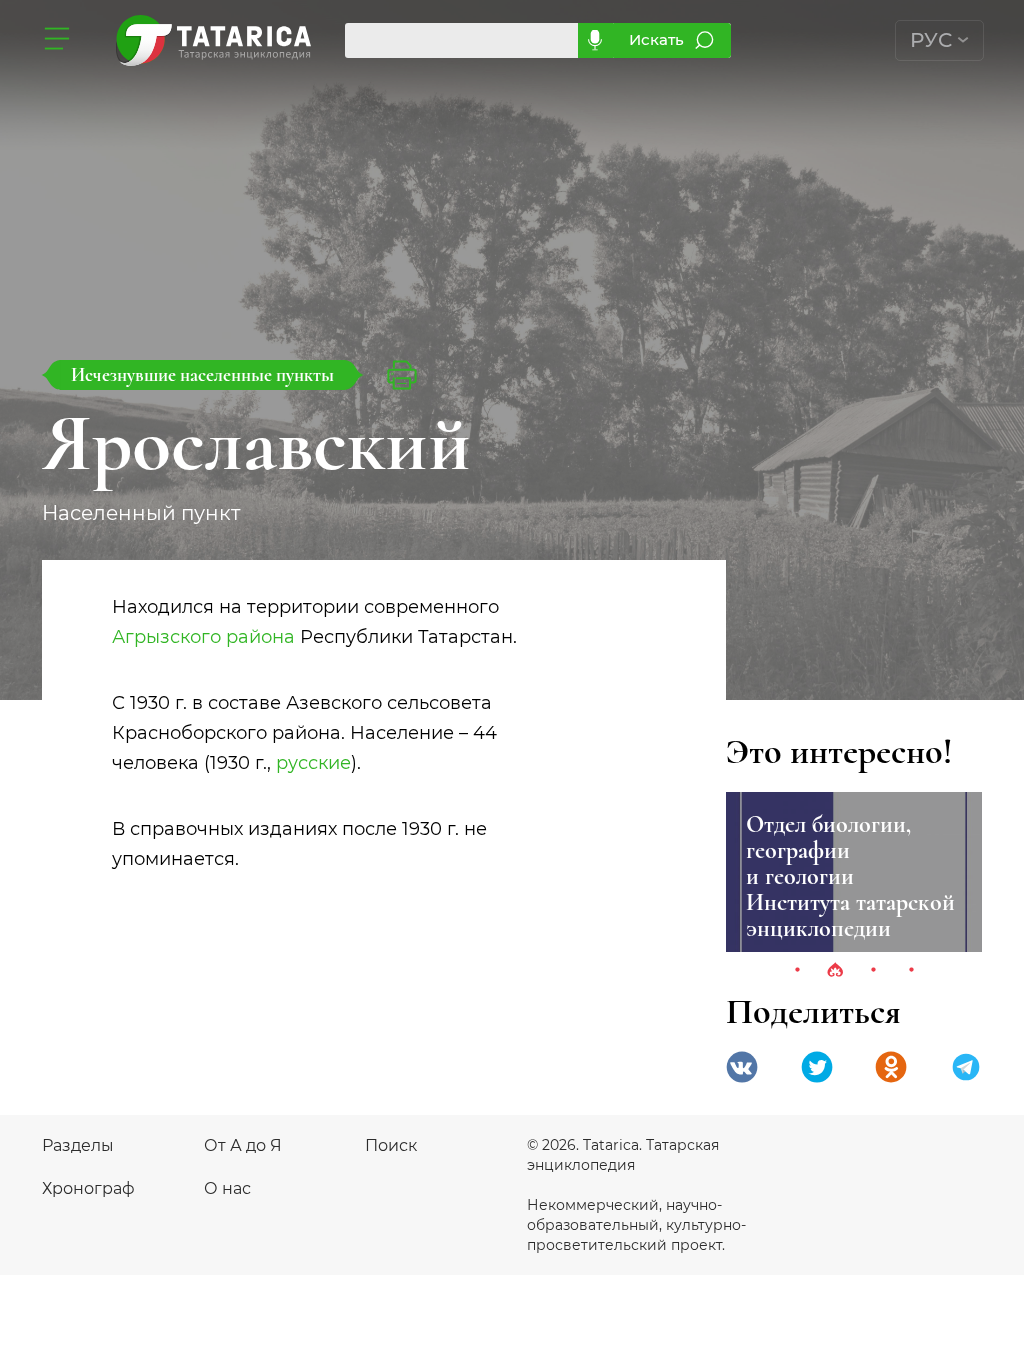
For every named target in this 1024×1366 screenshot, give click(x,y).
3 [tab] (873, 971)
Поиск (391, 1145)
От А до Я (243, 1145)
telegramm (966, 1067)
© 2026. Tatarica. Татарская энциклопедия (623, 1155)
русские (313, 763)
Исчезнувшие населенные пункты (202, 374)
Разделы (78, 1145)
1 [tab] (797, 971)
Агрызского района (203, 637)
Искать (656, 39)
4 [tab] (911, 971)
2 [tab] (835, 971)
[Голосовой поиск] (595, 40)
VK (742, 1067)
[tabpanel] (854, 872)
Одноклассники (891, 1067)
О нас (227, 1188)
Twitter (817, 1067)
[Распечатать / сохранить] (402, 375)
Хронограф (88, 1188)
